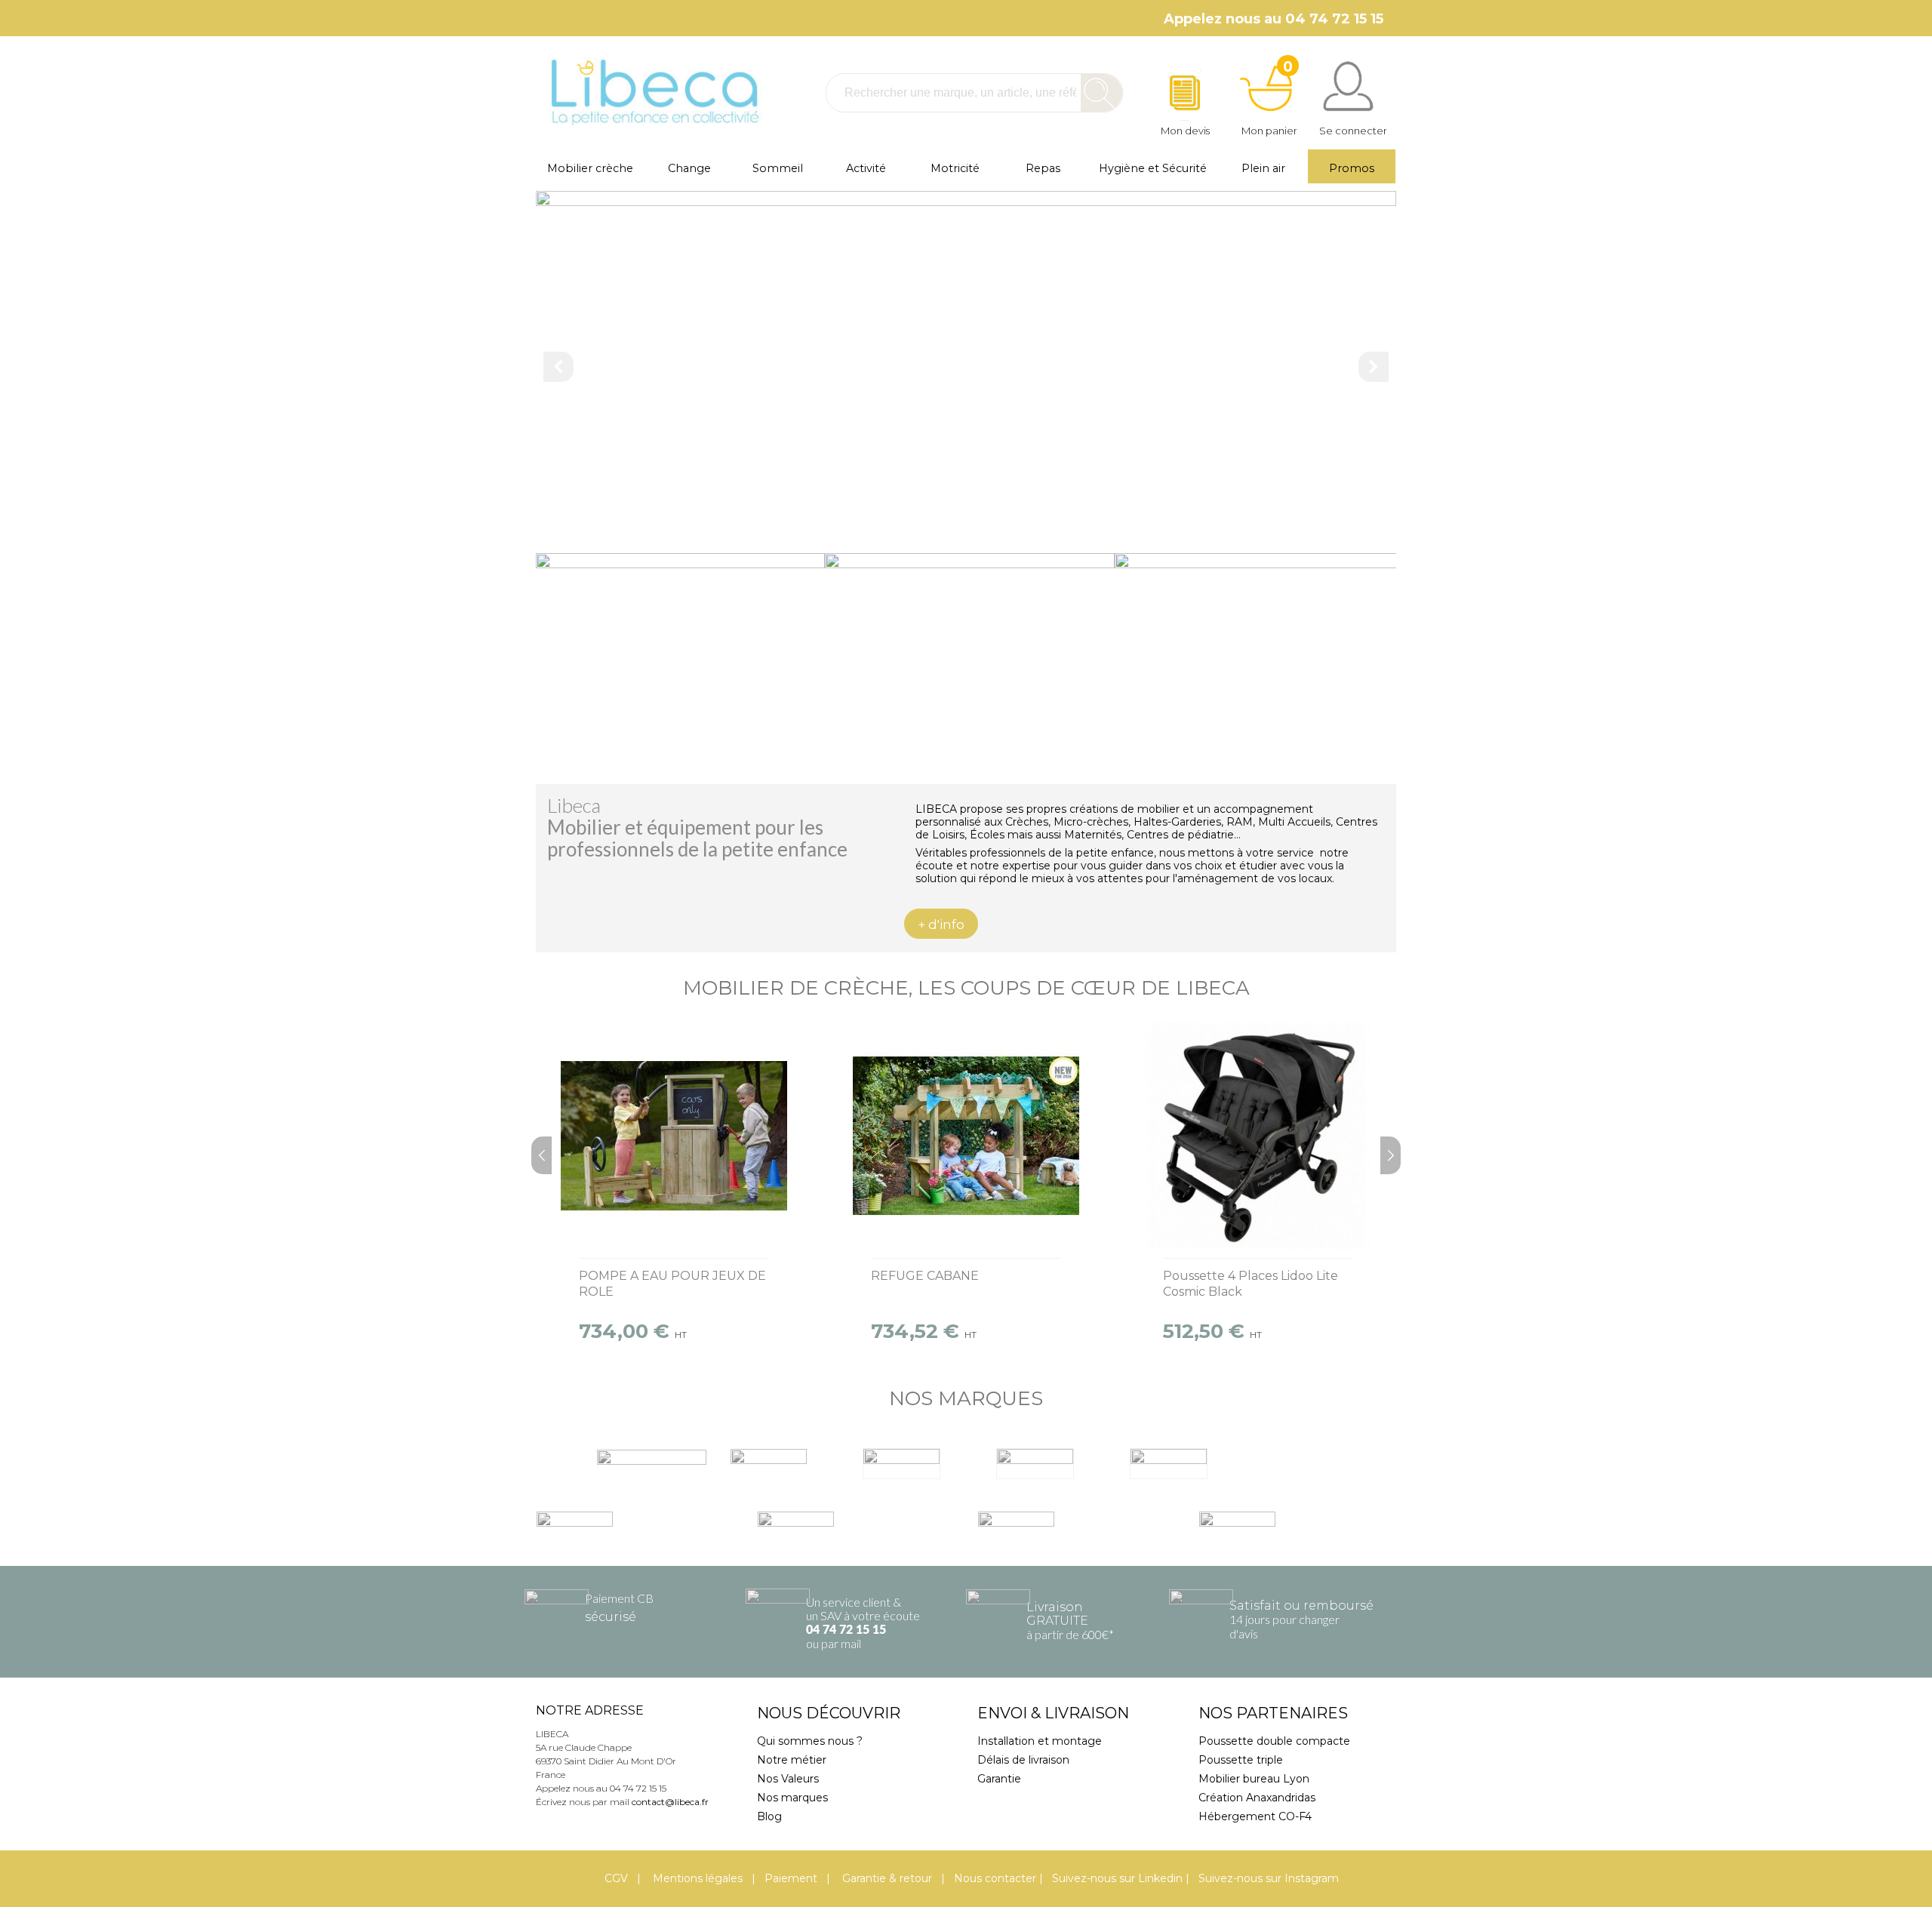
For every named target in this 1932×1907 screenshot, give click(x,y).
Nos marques (792, 1798)
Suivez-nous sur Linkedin (1117, 1878)
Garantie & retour (886, 1878)
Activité (866, 168)
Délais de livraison (1023, 1760)
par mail (841, 1643)
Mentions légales (696, 1878)
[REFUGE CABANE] (966, 1136)
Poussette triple (1241, 1760)
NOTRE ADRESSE (590, 1710)
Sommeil (778, 168)
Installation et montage (1040, 1741)
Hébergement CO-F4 (1255, 1816)
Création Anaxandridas (1257, 1798)
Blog (769, 1816)
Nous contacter (995, 1878)
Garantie (999, 1779)
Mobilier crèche (590, 168)
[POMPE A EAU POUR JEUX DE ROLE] (674, 1136)
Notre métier (792, 1760)
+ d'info (941, 924)
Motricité (955, 168)
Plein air (1263, 168)
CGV (616, 1878)
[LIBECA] (653, 92)
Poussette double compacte (1274, 1741)
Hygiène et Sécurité (1153, 168)
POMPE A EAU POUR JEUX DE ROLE (672, 1284)
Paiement (791, 1878)
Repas (1043, 168)
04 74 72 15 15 (846, 1630)
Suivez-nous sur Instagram (1269, 1878)
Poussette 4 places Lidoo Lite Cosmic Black (1251, 1284)
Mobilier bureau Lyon (1254, 1779)
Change (689, 168)
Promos (1352, 168)
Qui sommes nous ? (810, 1741)
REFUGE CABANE (925, 1276)
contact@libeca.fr (670, 1802)
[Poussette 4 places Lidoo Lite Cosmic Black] (1258, 1136)
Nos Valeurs (788, 1779)
